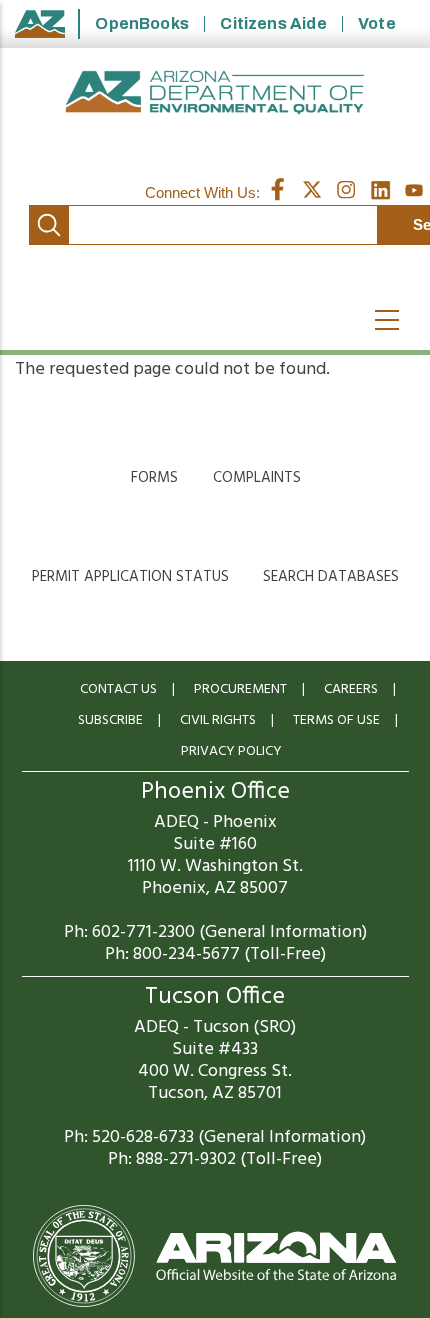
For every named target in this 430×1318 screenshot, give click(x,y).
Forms (154, 478)
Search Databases (331, 577)
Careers (351, 689)
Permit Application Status (130, 577)
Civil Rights (218, 720)
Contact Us (118, 689)
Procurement (240, 689)
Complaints (257, 478)
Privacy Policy (231, 751)
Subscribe (110, 720)
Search (49, 225)
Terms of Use (336, 720)
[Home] (215, 92)
